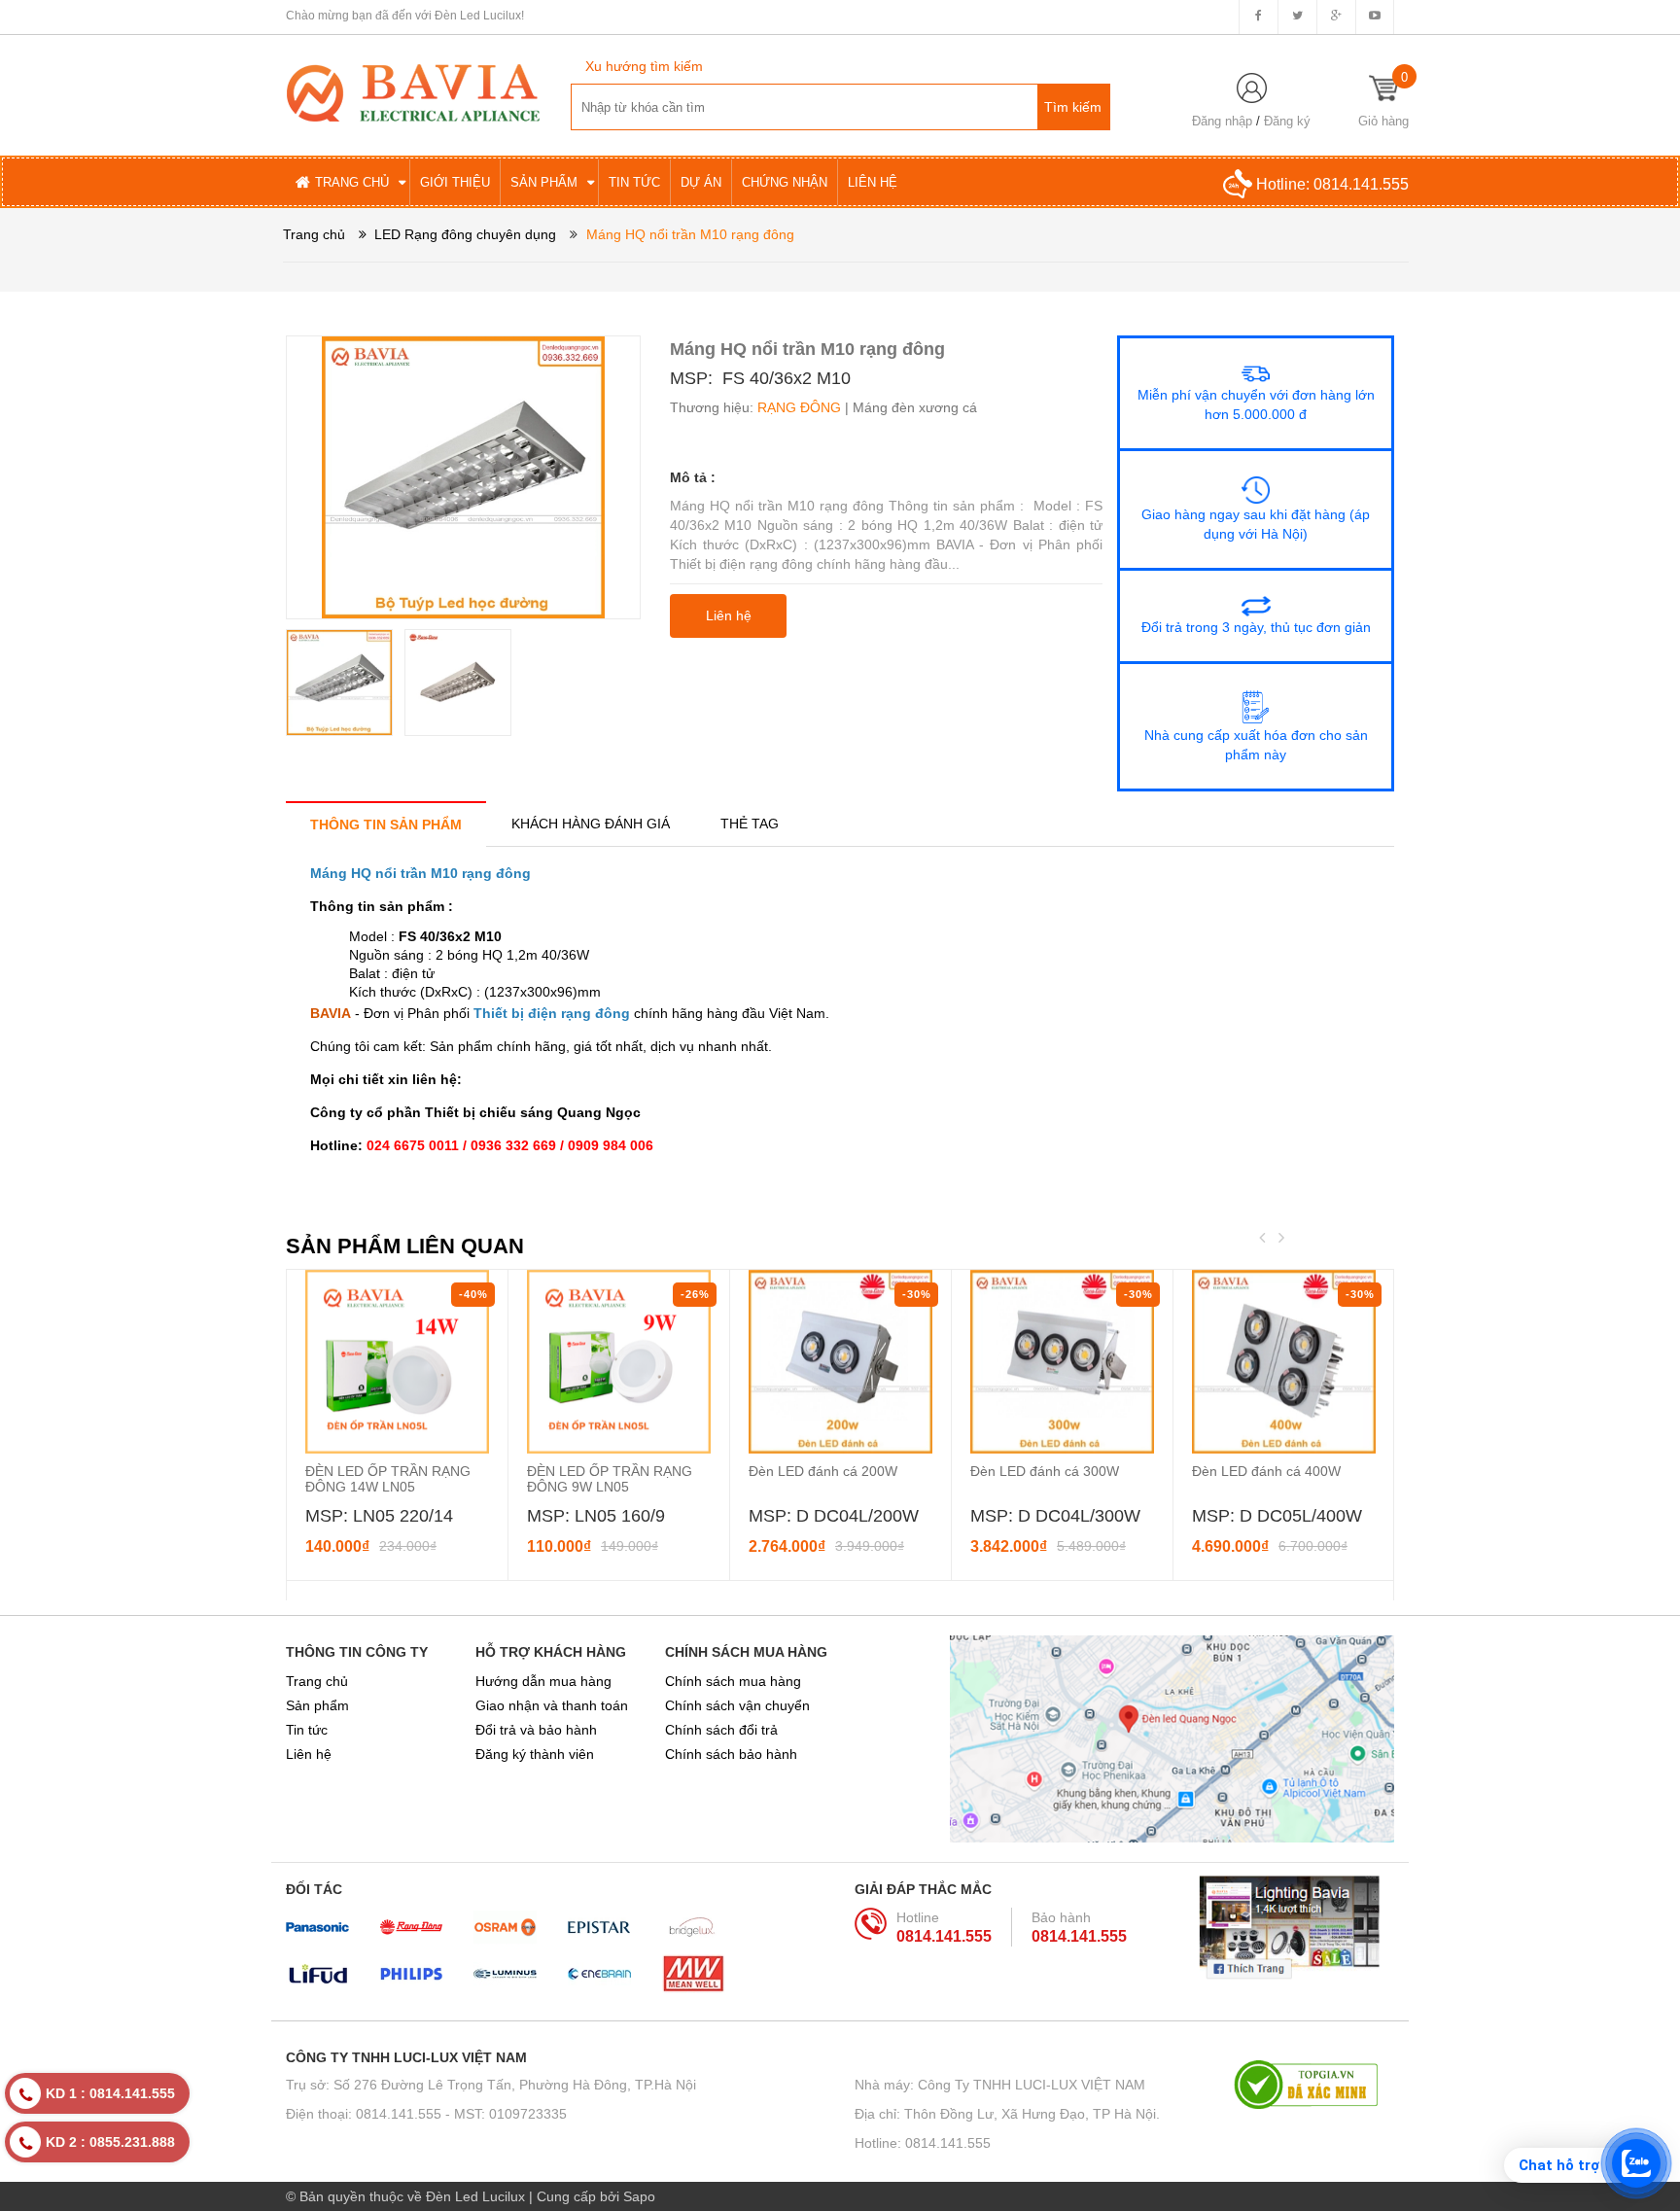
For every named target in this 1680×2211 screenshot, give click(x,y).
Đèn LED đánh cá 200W (823, 1471)
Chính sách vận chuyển (737, 1705)
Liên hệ (309, 1754)
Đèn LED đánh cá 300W (1045, 1471)
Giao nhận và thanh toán (552, 1705)
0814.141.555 (1361, 184)
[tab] (386, 824)
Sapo (639, 2196)
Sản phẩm (317, 1705)
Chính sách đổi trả (721, 1730)
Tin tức (307, 1730)
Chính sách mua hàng (733, 1681)
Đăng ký (1287, 121)
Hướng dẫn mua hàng (543, 1681)
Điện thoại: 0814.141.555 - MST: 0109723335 (426, 2114)
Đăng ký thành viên (535, 1754)
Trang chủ (317, 1681)
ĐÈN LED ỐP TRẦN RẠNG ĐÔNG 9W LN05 (610, 1479)
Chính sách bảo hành (731, 1754)
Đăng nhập (1222, 121)
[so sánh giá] (1314, 2085)
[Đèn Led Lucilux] (413, 91)
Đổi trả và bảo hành (536, 1730)
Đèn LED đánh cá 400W (1266, 1471)
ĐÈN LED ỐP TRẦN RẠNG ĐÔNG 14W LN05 (388, 1479)
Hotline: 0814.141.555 (923, 2143)
